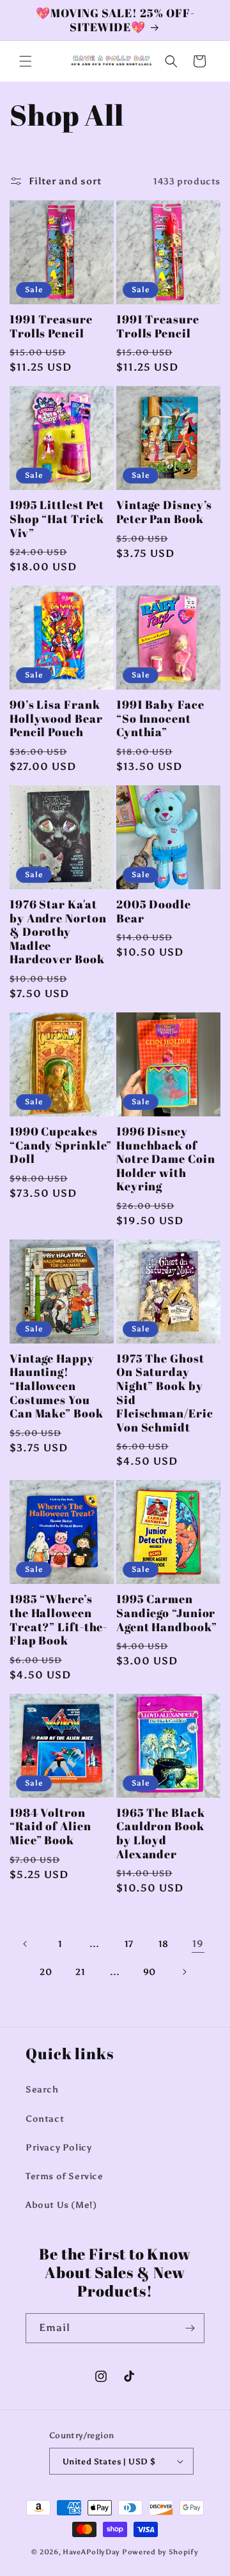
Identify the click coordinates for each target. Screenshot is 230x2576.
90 (149, 1972)
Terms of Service (65, 2176)
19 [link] (198, 1944)
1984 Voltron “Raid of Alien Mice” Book (50, 1827)
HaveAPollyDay (91, 2552)
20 (46, 1972)
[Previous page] (26, 1944)
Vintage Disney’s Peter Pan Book (164, 512)
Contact (45, 2119)
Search (42, 2090)
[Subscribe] (190, 2328)
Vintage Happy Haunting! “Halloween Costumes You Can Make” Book (57, 1386)
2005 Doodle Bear (154, 911)
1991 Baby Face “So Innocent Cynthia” (160, 719)
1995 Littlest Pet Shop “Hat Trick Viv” (57, 519)
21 (80, 1972)
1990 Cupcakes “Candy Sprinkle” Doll (61, 1145)
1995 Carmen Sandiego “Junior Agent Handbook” (167, 1613)
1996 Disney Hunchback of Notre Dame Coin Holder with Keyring (166, 1159)
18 (164, 1944)
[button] (26, 61)
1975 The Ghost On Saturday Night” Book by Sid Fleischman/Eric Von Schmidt (165, 1393)
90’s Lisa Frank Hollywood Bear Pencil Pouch (56, 719)
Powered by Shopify (160, 2552)
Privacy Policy (58, 2148)
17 (129, 1944)
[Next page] (184, 1972)
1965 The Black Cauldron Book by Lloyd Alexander (161, 1833)
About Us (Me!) (61, 2205)
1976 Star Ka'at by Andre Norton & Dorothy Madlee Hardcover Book (58, 932)
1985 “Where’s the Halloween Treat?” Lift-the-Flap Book (58, 1620)
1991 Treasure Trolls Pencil (51, 326)
